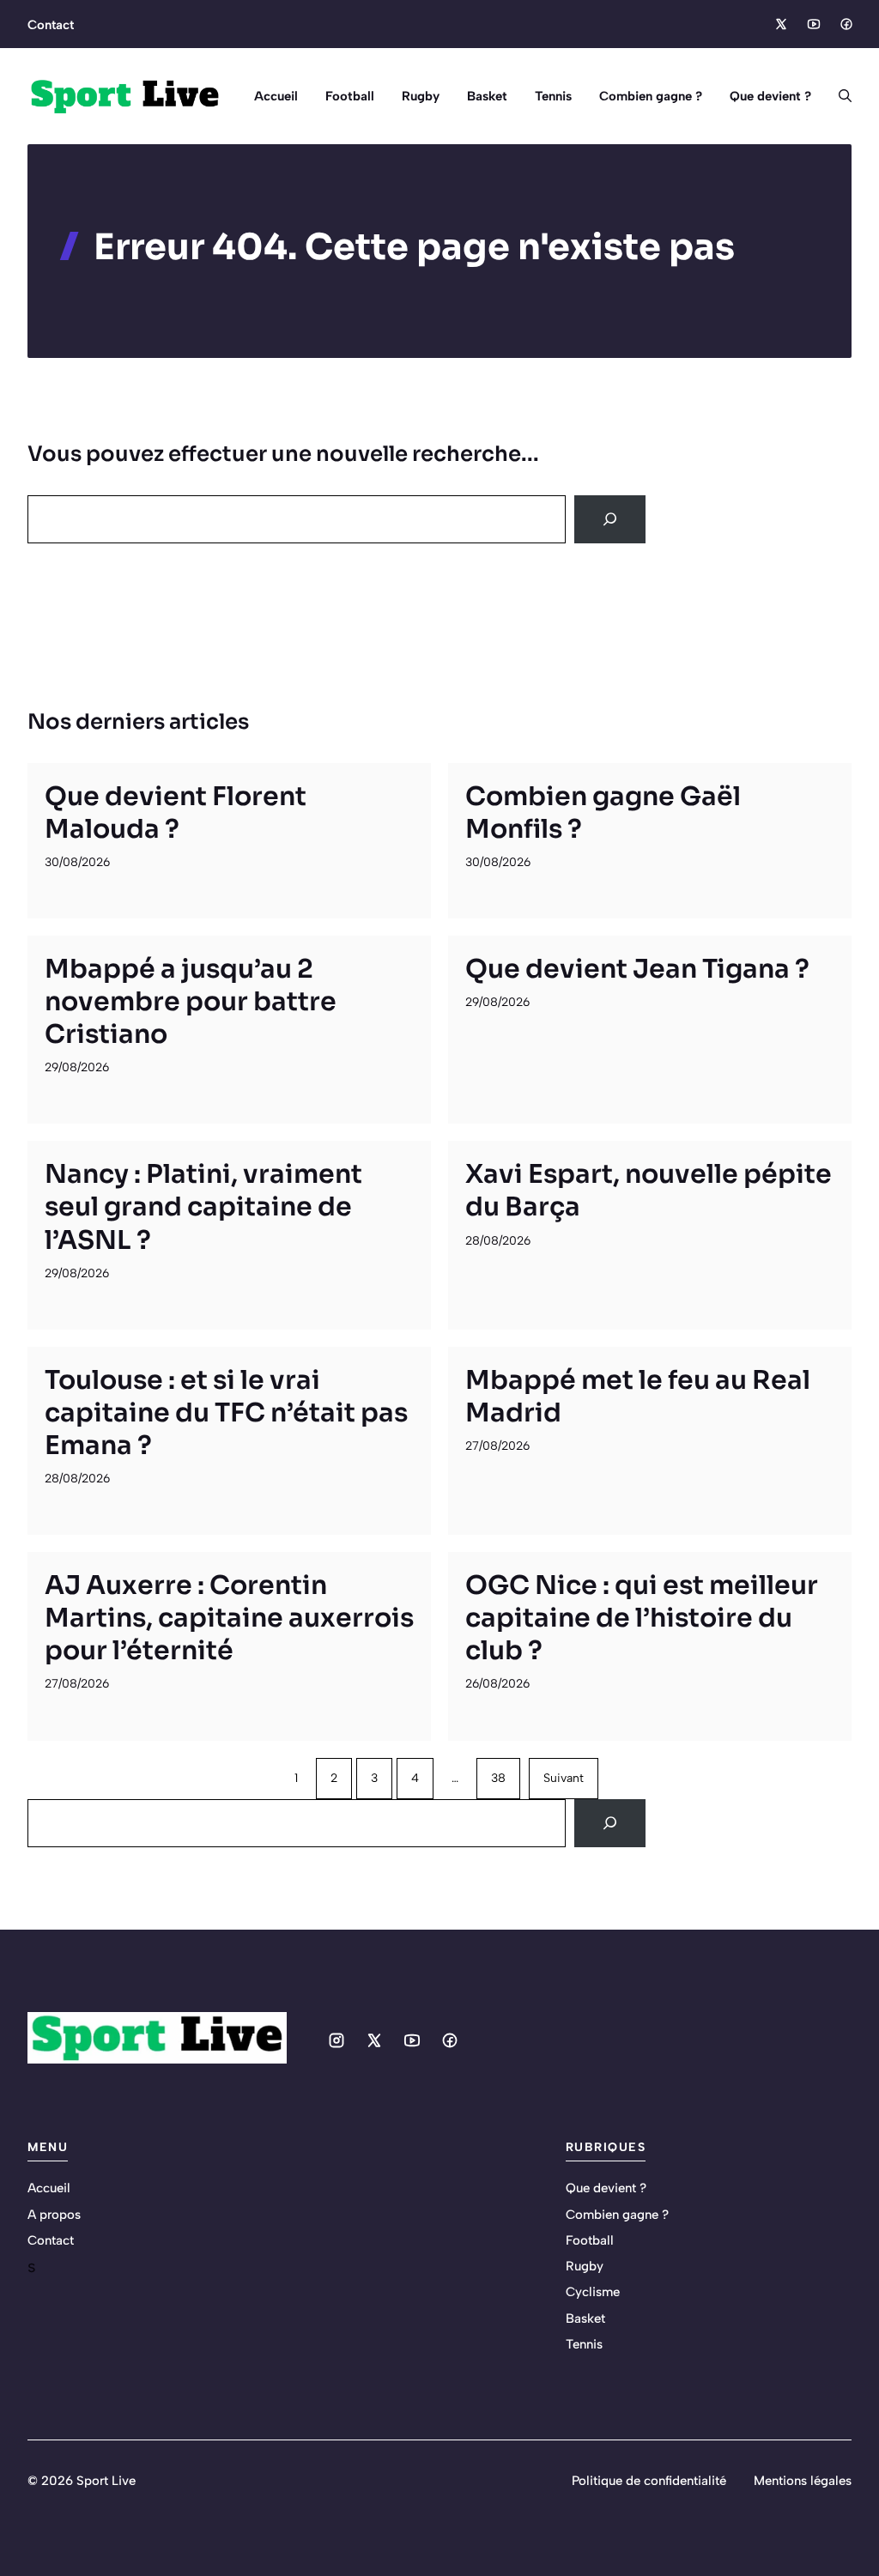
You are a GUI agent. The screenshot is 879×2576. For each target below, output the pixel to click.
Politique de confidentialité (649, 2481)
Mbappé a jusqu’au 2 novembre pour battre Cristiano (191, 1002)
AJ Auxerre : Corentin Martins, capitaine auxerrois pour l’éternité (229, 1618)
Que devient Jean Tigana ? (637, 969)
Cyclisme (593, 2292)
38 (498, 1778)
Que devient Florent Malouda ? (176, 813)
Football (350, 96)
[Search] (610, 519)
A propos (54, 2215)
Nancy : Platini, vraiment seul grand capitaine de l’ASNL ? (203, 1207)
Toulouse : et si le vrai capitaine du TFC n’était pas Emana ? (226, 1413)
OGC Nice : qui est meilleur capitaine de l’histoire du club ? (642, 1618)
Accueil (276, 96)
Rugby (421, 96)
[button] (838, 96)
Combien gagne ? (651, 96)
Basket (487, 96)
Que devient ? (770, 96)
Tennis (553, 96)
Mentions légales (803, 2481)
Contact (51, 25)
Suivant (564, 1778)
